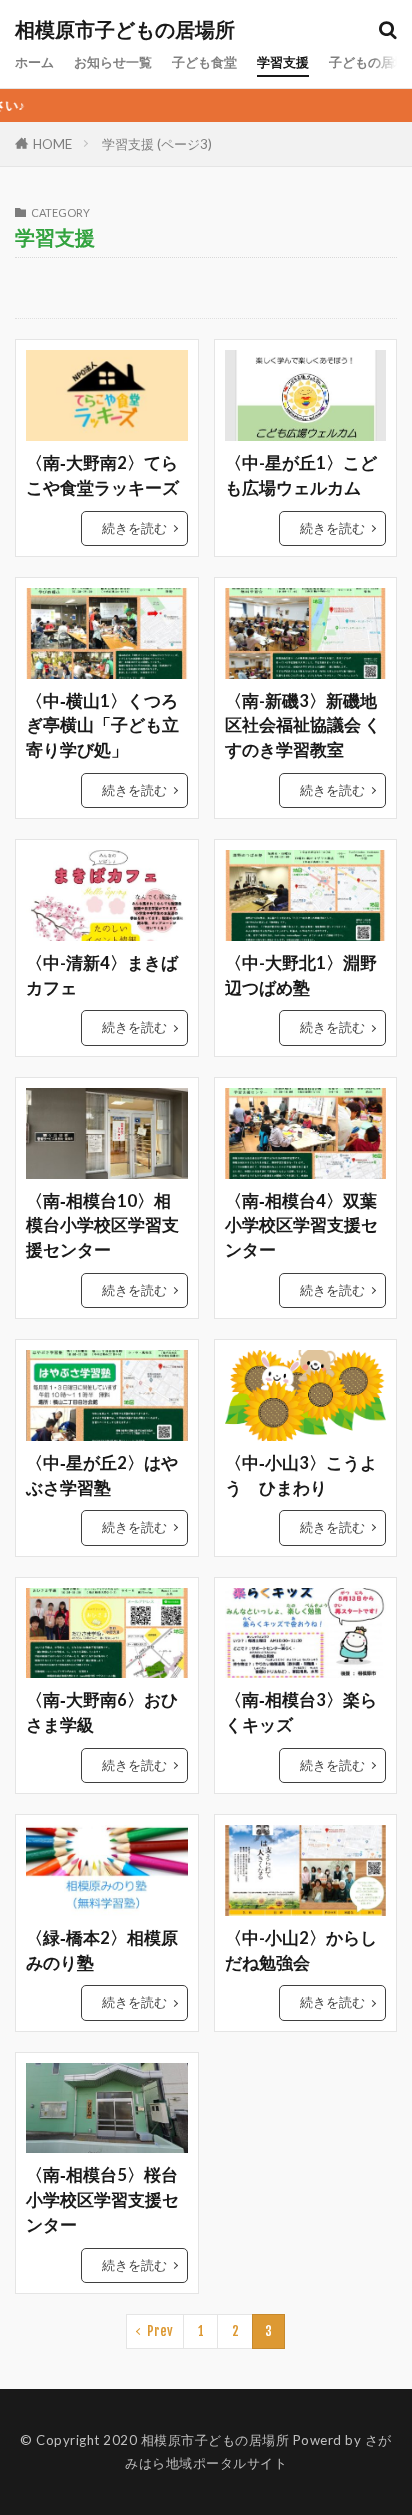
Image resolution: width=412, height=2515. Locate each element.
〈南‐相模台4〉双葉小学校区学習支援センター (301, 1226)
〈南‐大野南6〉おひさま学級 (102, 1712)
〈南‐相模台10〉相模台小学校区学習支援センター (102, 1226)
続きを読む (134, 528)
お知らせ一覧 (113, 62)
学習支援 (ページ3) (157, 144)
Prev (160, 2331)
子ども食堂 (204, 62)
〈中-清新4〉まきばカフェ (102, 975)
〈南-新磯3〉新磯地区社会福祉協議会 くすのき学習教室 (303, 726)
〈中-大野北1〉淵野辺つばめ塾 (301, 975)
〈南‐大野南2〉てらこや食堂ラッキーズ (102, 475)
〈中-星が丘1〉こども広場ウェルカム (301, 475)
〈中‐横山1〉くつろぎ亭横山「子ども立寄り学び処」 (102, 726)
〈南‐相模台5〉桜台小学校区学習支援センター (102, 2200)
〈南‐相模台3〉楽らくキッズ (301, 1712)
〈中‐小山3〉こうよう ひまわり (301, 1475)
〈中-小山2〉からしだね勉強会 (301, 1950)
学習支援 (283, 62)
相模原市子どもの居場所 (125, 30)
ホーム (34, 62)
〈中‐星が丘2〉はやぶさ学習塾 (102, 1475)
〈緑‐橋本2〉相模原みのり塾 (102, 1950)
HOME (52, 143)
